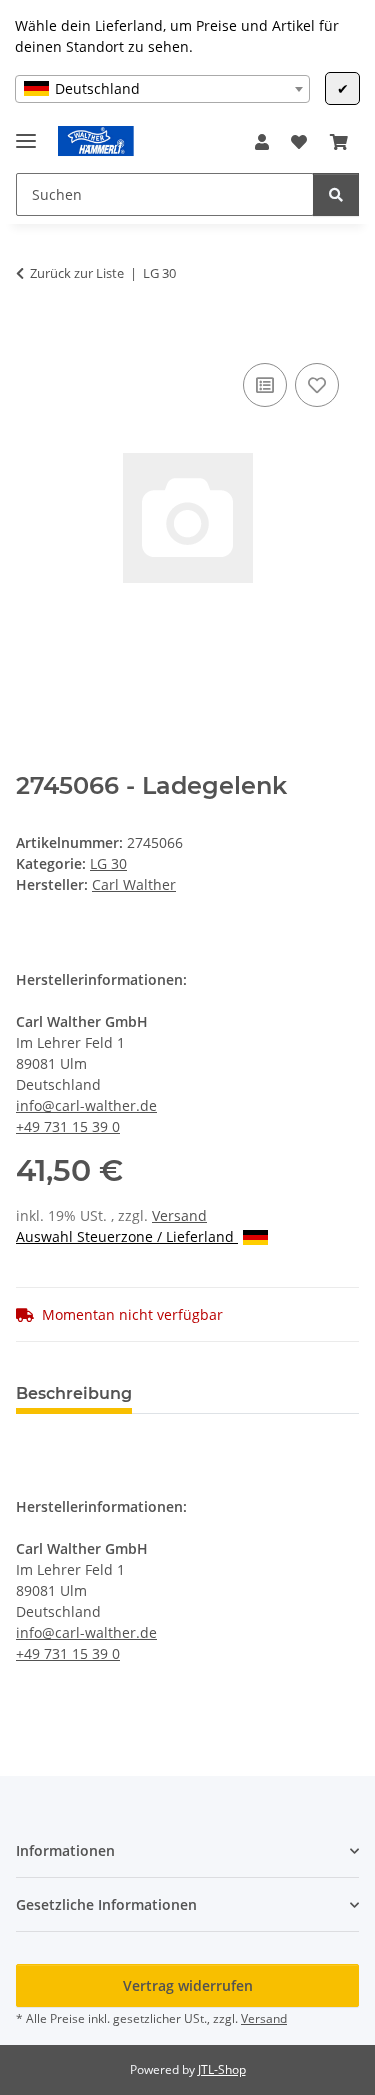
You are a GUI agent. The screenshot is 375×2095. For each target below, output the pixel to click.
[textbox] (162, 89)
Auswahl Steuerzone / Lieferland (127, 1236)
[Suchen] (336, 194)
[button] (262, 142)
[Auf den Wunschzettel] (317, 385)
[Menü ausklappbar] (26, 132)
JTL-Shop (222, 2069)
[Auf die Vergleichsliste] (265, 385)
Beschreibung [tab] (74, 1393)
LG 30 (108, 863)
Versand (179, 1215)
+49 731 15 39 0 (68, 1126)
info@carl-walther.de (86, 1105)
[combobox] (162, 89)
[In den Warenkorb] (32, 336)
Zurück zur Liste (77, 273)
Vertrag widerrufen (188, 1985)
